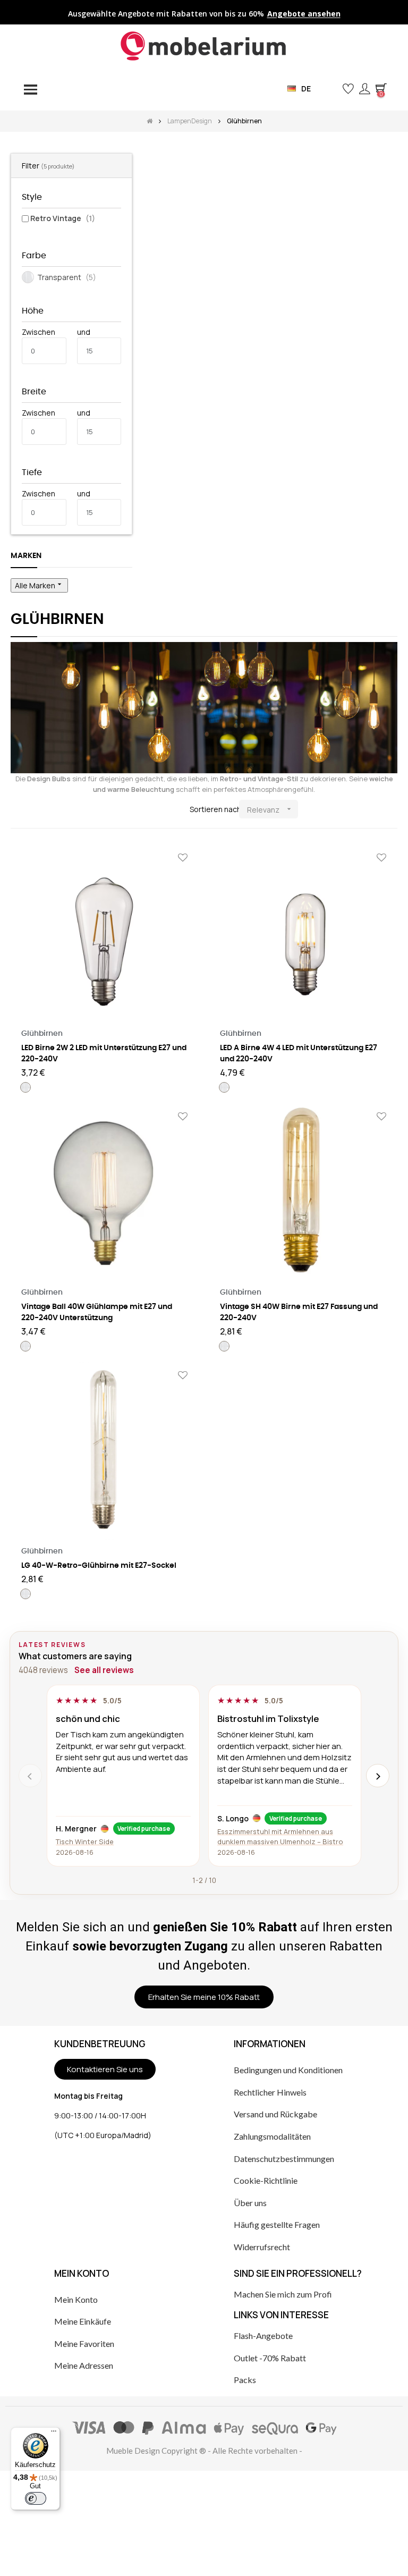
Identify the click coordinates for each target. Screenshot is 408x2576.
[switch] (36, 2498)
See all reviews (104, 1670)
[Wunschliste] (183, 858)
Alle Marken (39, 585)
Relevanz (270, 810)
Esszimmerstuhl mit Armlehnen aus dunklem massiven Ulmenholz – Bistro (280, 1836)
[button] (331, 88)
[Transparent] (25, 1087)
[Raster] (17, 810)
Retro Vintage (63, 218)
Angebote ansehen (304, 14)
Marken (26, 556)
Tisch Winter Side (85, 1842)
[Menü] (54, 2434)
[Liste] (33, 810)
